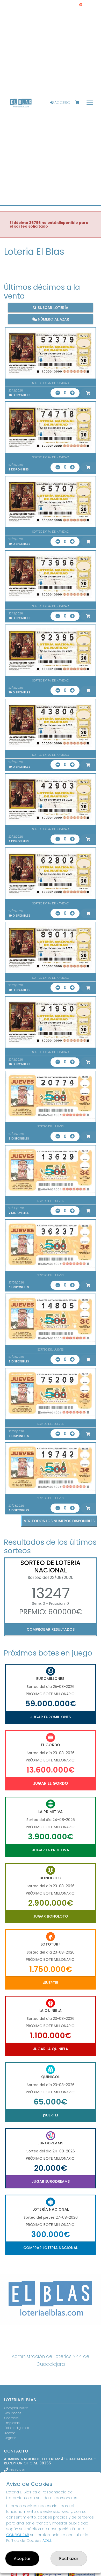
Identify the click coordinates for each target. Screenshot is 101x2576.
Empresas (12, 2423)
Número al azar (53, 319)
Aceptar (22, 2559)
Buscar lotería (52, 307)
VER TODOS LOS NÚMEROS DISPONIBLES (59, 1521)
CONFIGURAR (18, 2535)
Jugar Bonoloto (51, 1916)
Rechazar (69, 2559)
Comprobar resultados (51, 1629)
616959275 (17, 2470)
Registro (10, 2438)
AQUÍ (47, 2541)
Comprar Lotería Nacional (51, 2248)
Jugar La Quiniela (51, 2049)
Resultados (13, 2413)
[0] (80, 103)
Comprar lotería (16, 2408)
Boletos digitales (17, 2428)
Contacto (11, 2418)
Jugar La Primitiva (51, 1850)
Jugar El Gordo (51, 1783)
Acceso (62, 103)
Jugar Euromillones (51, 1717)
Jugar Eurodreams (51, 2181)
